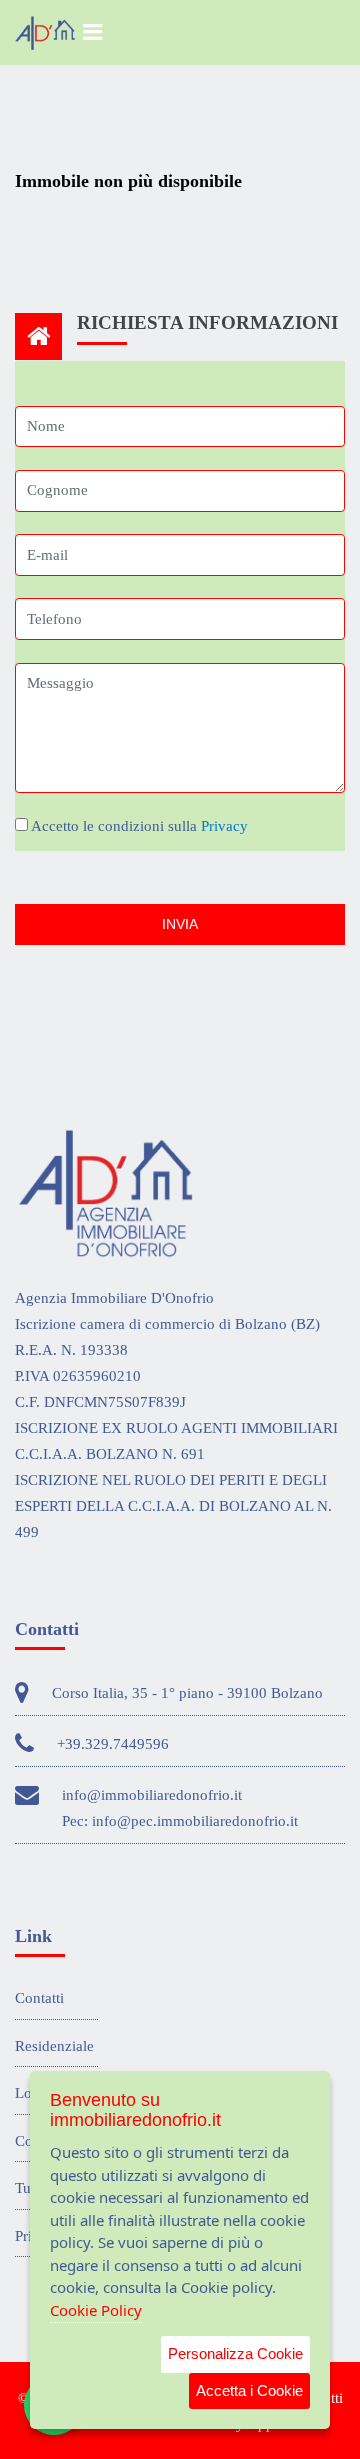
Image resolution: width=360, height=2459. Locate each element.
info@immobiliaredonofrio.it (152, 1795)
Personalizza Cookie (235, 2353)
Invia (180, 924)
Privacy (224, 826)
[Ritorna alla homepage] (45, 32)
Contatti (39, 1998)
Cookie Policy (96, 2310)
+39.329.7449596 (113, 1744)
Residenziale (54, 2046)
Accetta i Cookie (249, 2390)
